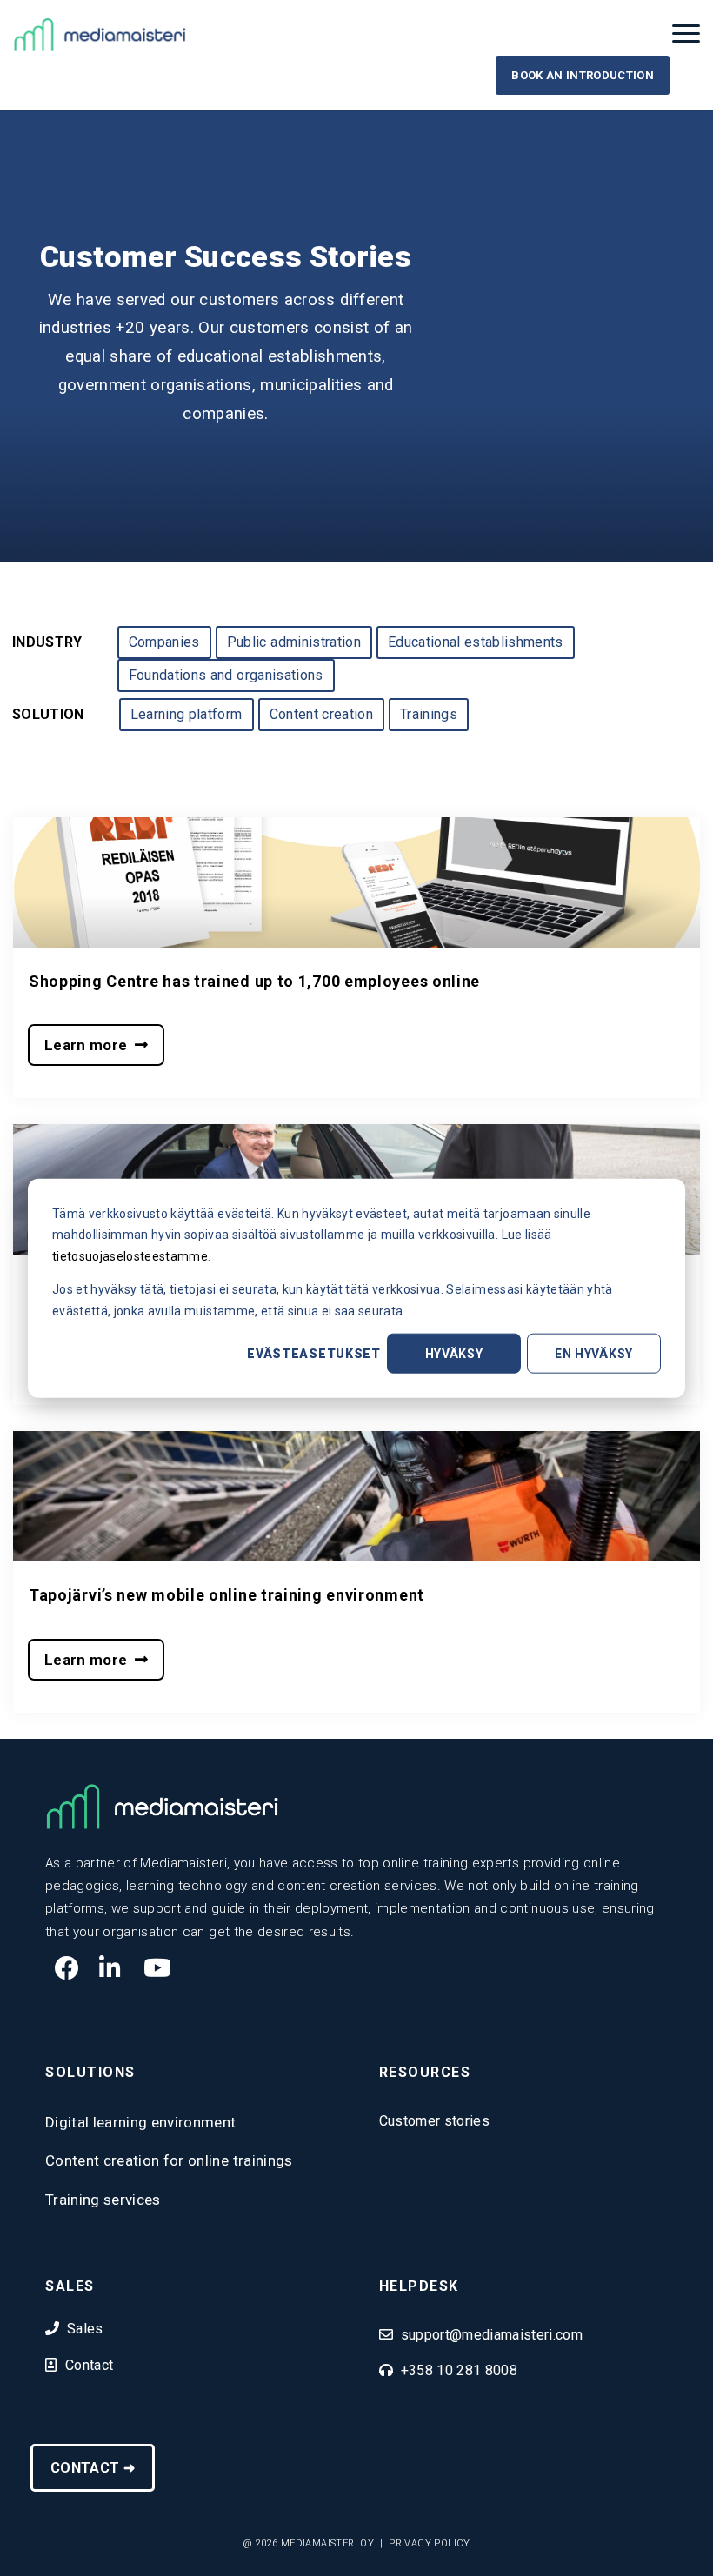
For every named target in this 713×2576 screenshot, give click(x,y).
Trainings (429, 714)
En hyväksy (594, 1354)
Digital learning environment (141, 2122)
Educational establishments (476, 642)
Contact (89, 2365)
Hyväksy (454, 1354)
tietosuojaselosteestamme (130, 1255)
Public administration (294, 642)
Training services (103, 2200)
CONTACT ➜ (93, 2468)
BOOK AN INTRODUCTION (583, 75)
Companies (164, 642)
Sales (85, 2329)
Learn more (90, 1045)
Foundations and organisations (226, 675)
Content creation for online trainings (169, 2160)
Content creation (321, 714)
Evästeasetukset (314, 1354)
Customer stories (434, 2121)
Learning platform (187, 714)
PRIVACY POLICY (430, 2543)
